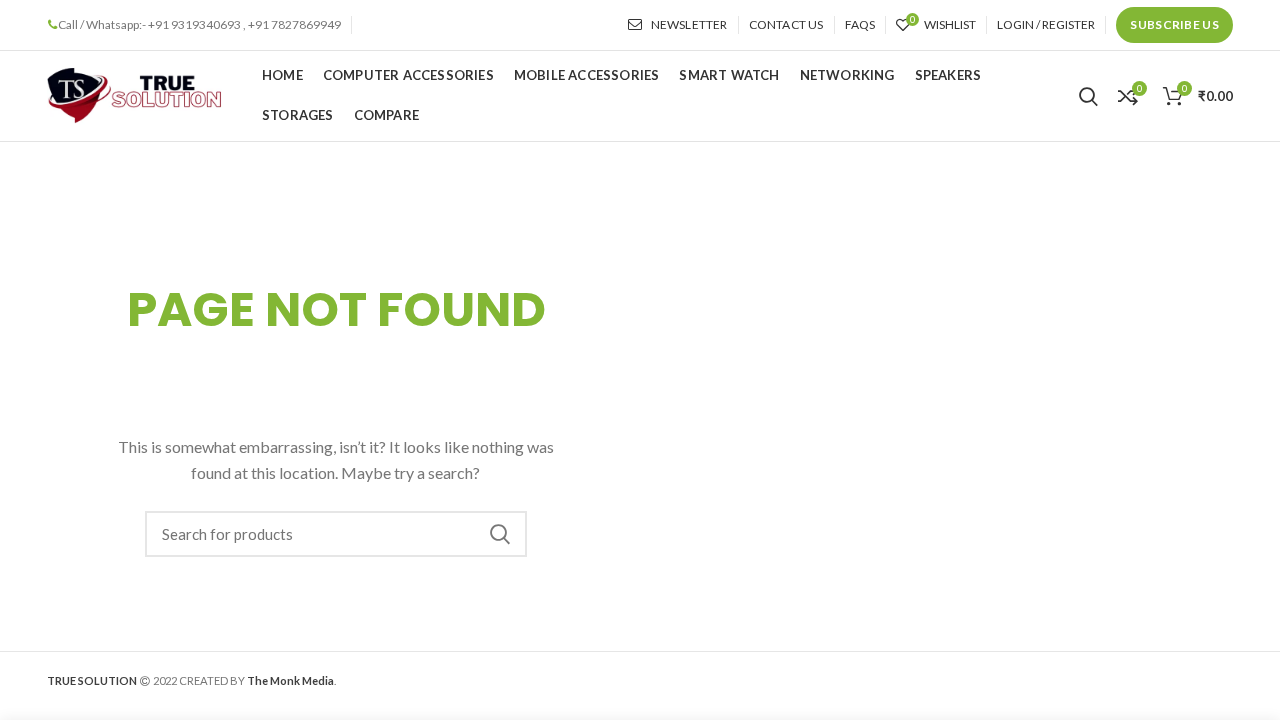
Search (500, 534)
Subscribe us (1174, 24)
